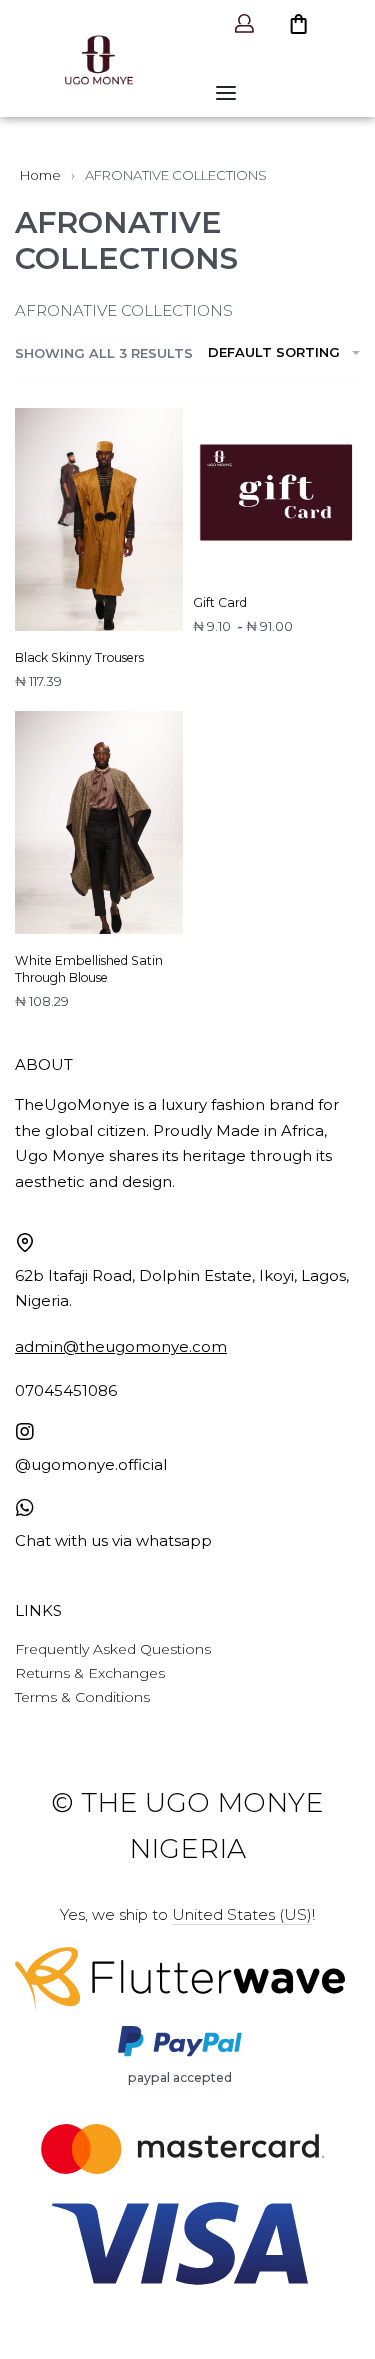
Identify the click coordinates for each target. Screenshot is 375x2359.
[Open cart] (291, 24)
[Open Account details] (246, 23)
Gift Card (220, 602)
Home (40, 175)
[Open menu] (226, 93)
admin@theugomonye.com (121, 1346)
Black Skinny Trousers (79, 657)
